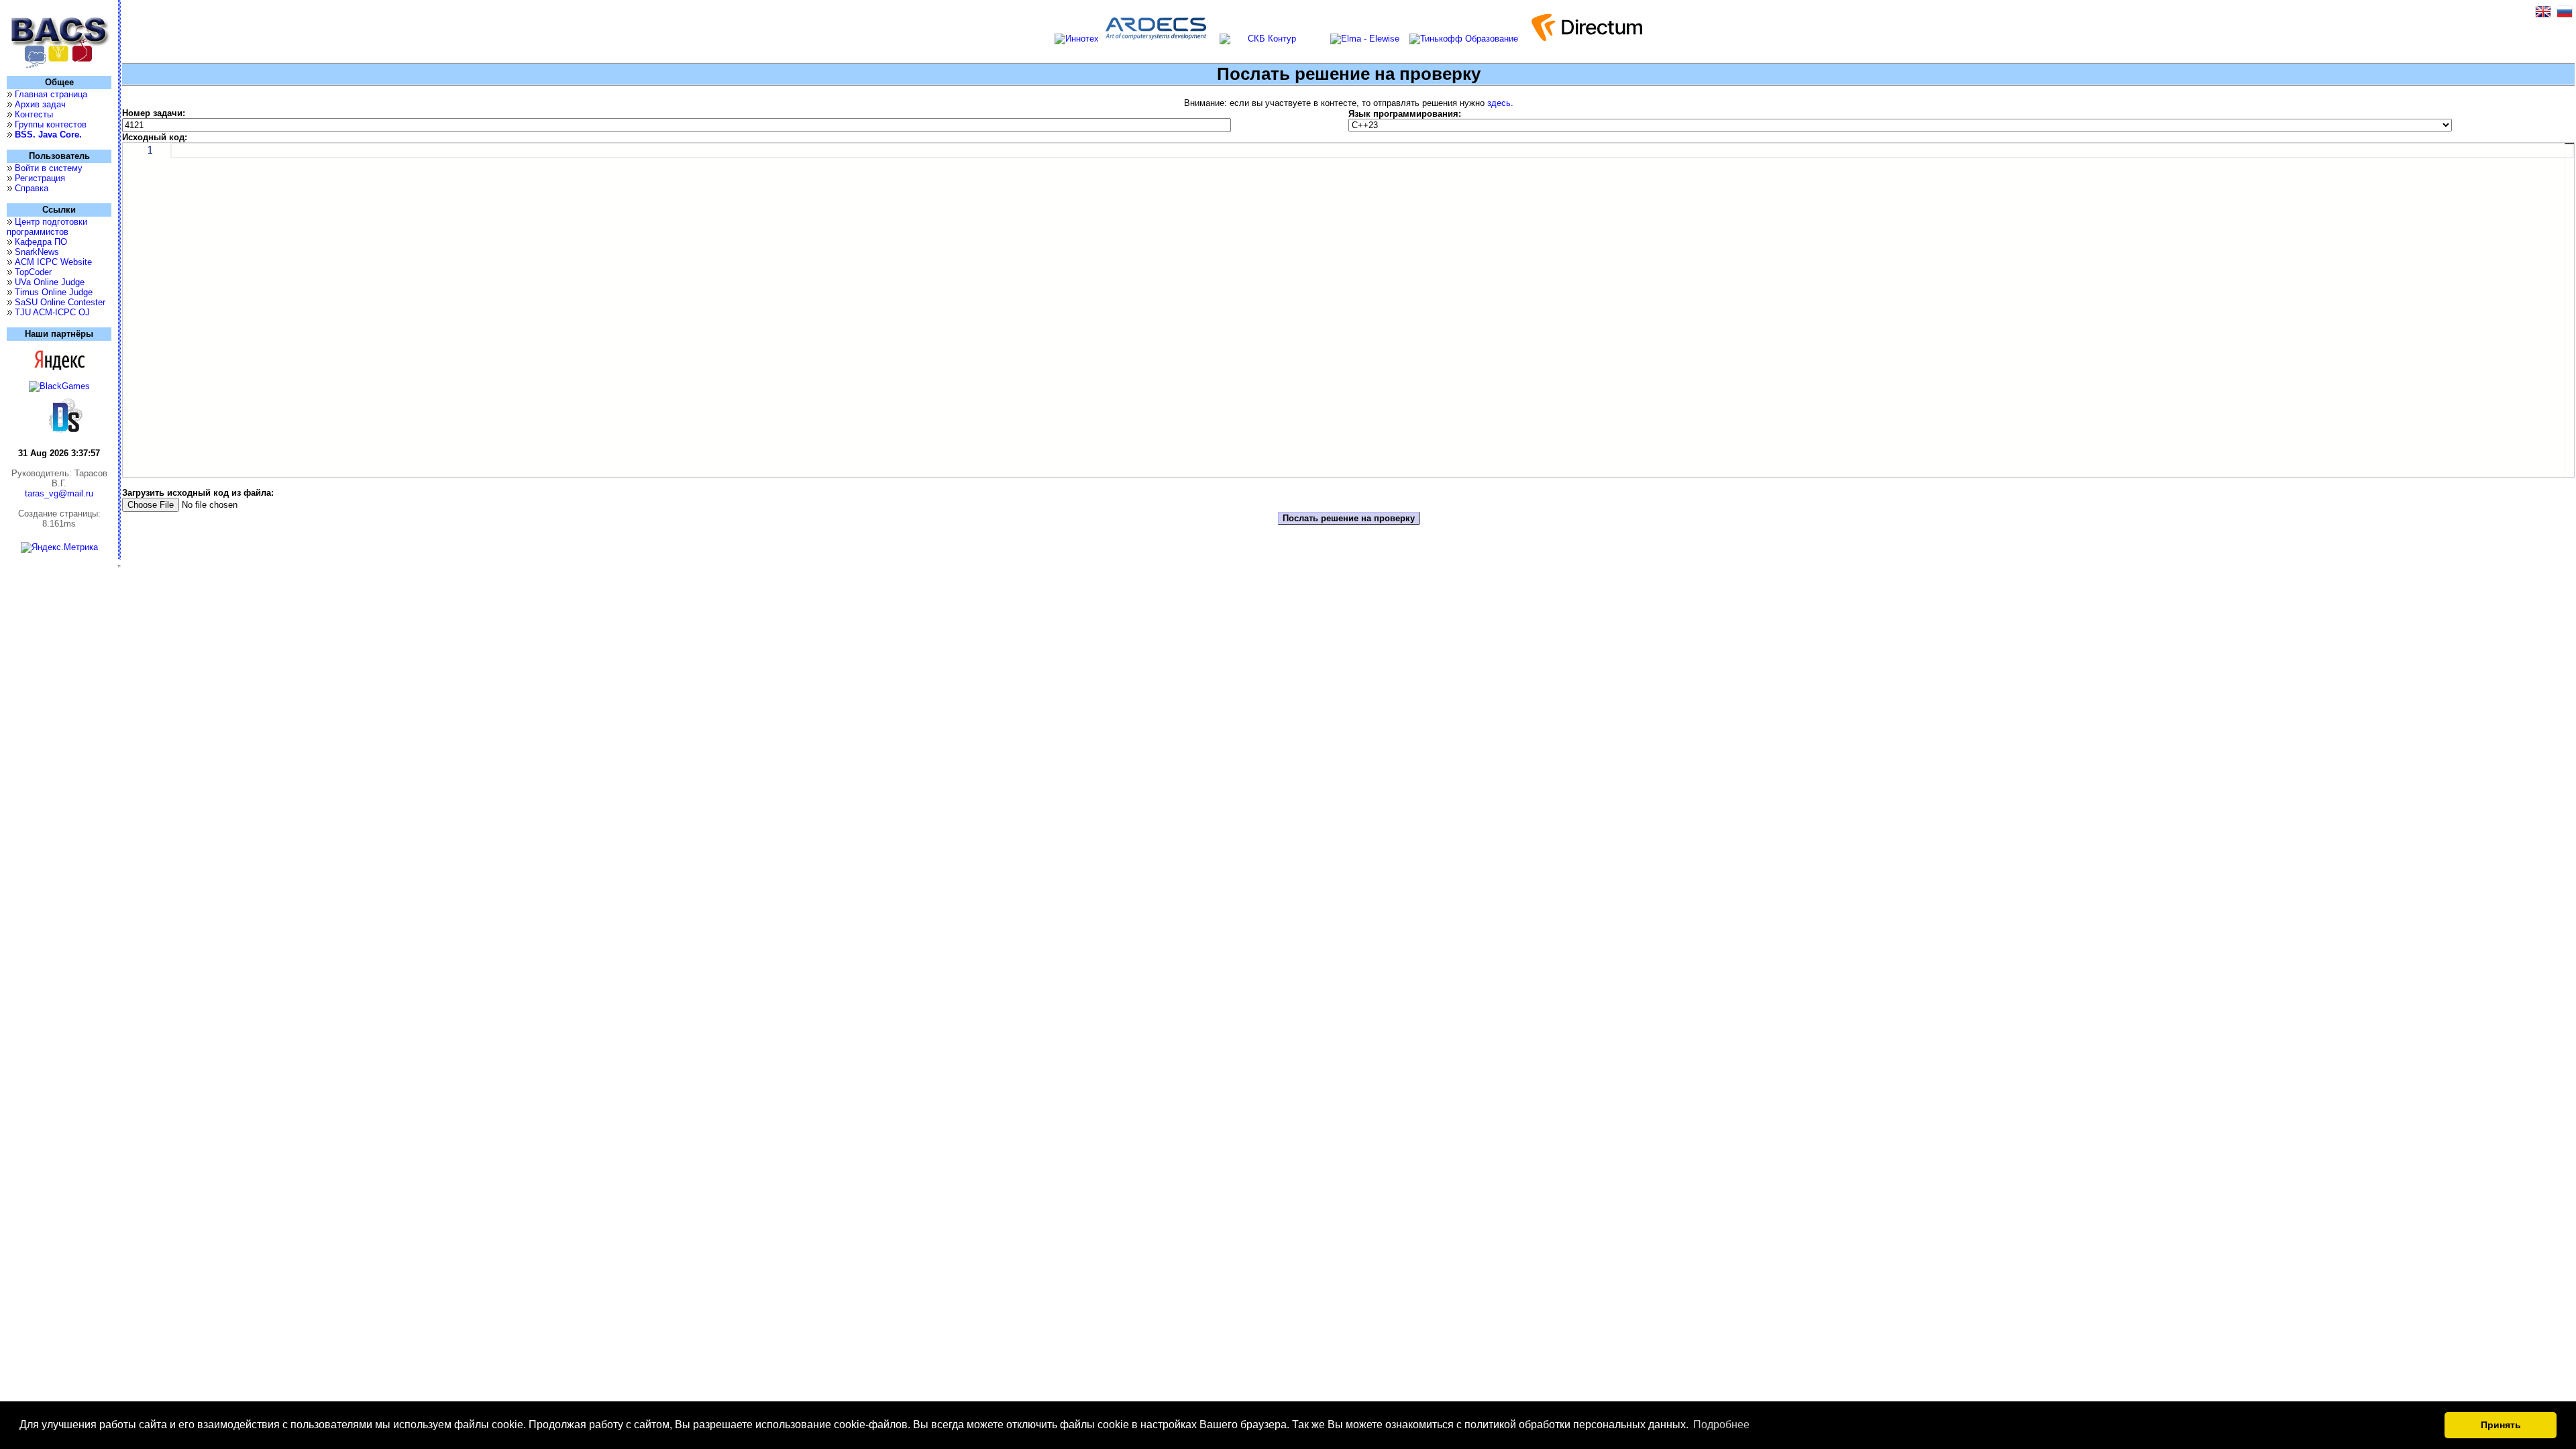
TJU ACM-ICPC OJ (52, 312)
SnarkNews (37, 252)
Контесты (34, 114)
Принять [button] (2501, 1425)
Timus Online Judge (54, 292)
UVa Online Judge (50, 282)
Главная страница (51, 94)
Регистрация (40, 178)
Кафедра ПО (41, 242)
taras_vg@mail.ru (59, 493)
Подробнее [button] (1721, 1425)
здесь (1499, 103)
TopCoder (33, 272)
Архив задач (40, 104)
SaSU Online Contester (60, 302)
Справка (32, 188)
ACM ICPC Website (53, 262)
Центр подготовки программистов (47, 227)
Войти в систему (49, 168)
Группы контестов (51, 124)
